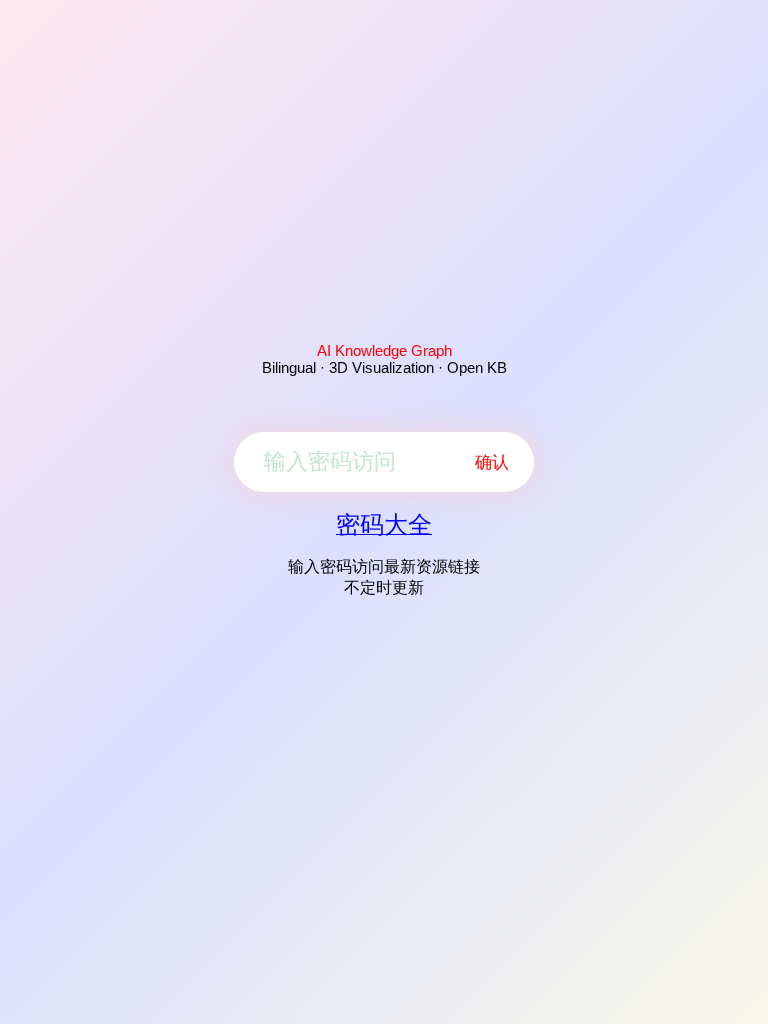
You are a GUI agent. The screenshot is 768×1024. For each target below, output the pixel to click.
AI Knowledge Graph (384, 350)
